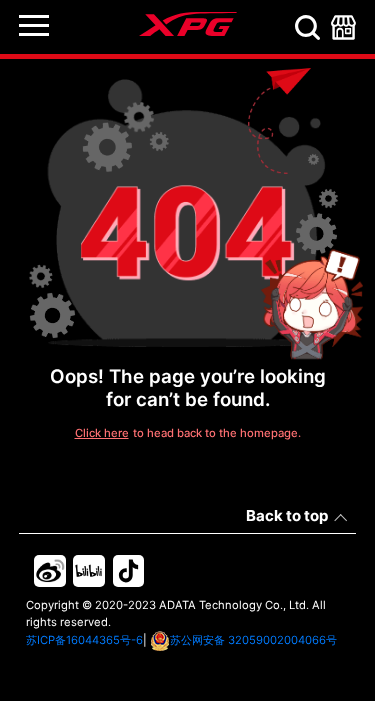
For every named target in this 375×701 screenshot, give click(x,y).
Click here (102, 433)
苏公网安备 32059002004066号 (253, 640)
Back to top (287, 515)
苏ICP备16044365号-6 (84, 640)
